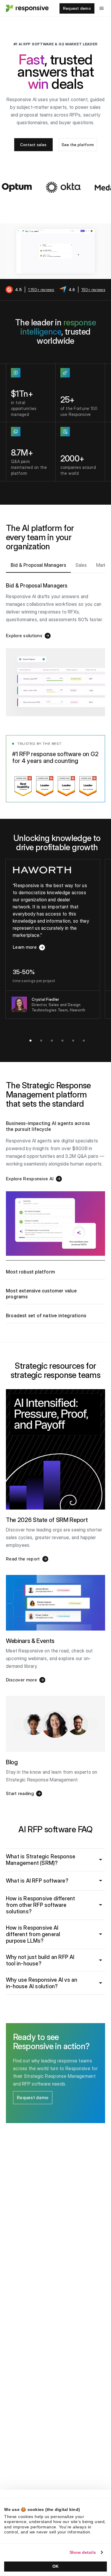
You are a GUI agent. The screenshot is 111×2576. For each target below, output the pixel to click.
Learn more (35, 949)
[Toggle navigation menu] (102, 8)
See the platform (78, 145)
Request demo (77, 8)
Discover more (21, 1680)
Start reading (20, 1793)
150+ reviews (93, 290)
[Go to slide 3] (52, 1041)
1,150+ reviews (41, 290)
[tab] (38, 565)
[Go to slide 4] (62, 1041)
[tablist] (55, 566)
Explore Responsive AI (30, 1179)
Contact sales (33, 145)
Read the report (23, 1559)
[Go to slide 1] (30, 1041)
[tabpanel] (55, 645)
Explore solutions (24, 636)
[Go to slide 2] (41, 1041)
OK (55, 2566)
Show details (83, 2552)
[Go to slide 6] (84, 1041)
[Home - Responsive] (27, 8)
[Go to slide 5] (73, 1041)
